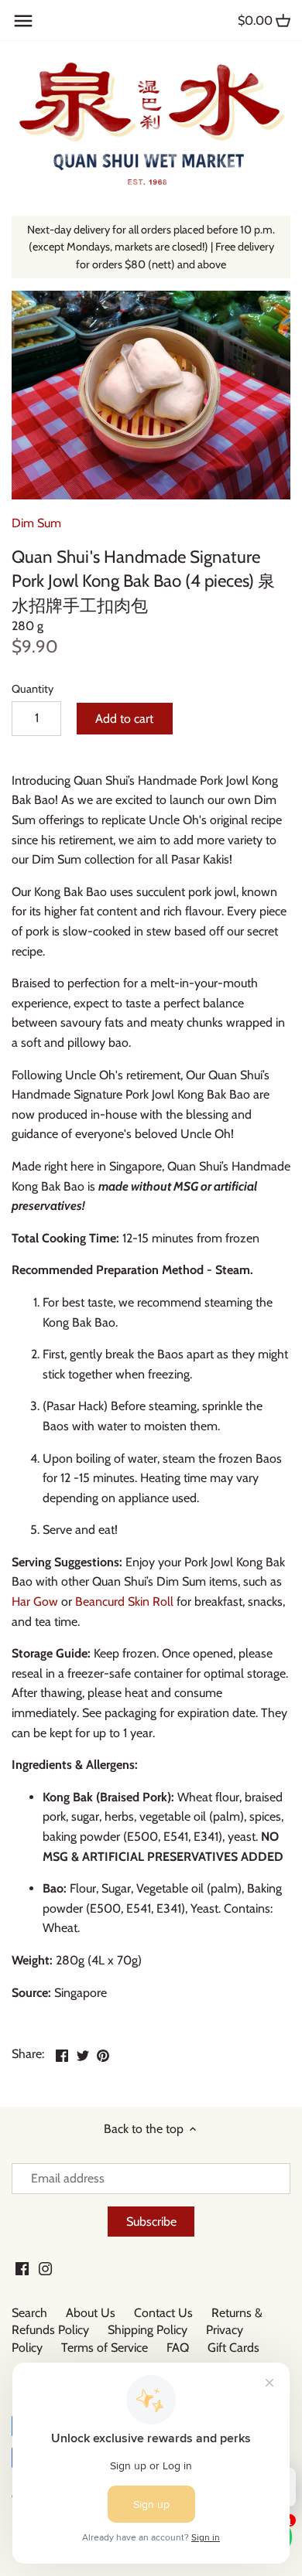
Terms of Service (105, 2348)
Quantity (33, 689)
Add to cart (124, 719)
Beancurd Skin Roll (124, 1601)
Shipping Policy (148, 2330)
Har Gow (36, 1601)
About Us (91, 2313)
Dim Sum (36, 523)
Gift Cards (233, 2348)
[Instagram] (45, 2268)
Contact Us (163, 2313)
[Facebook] (22, 2268)
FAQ (178, 2348)
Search (29, 2313)
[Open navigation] (23, 21)
